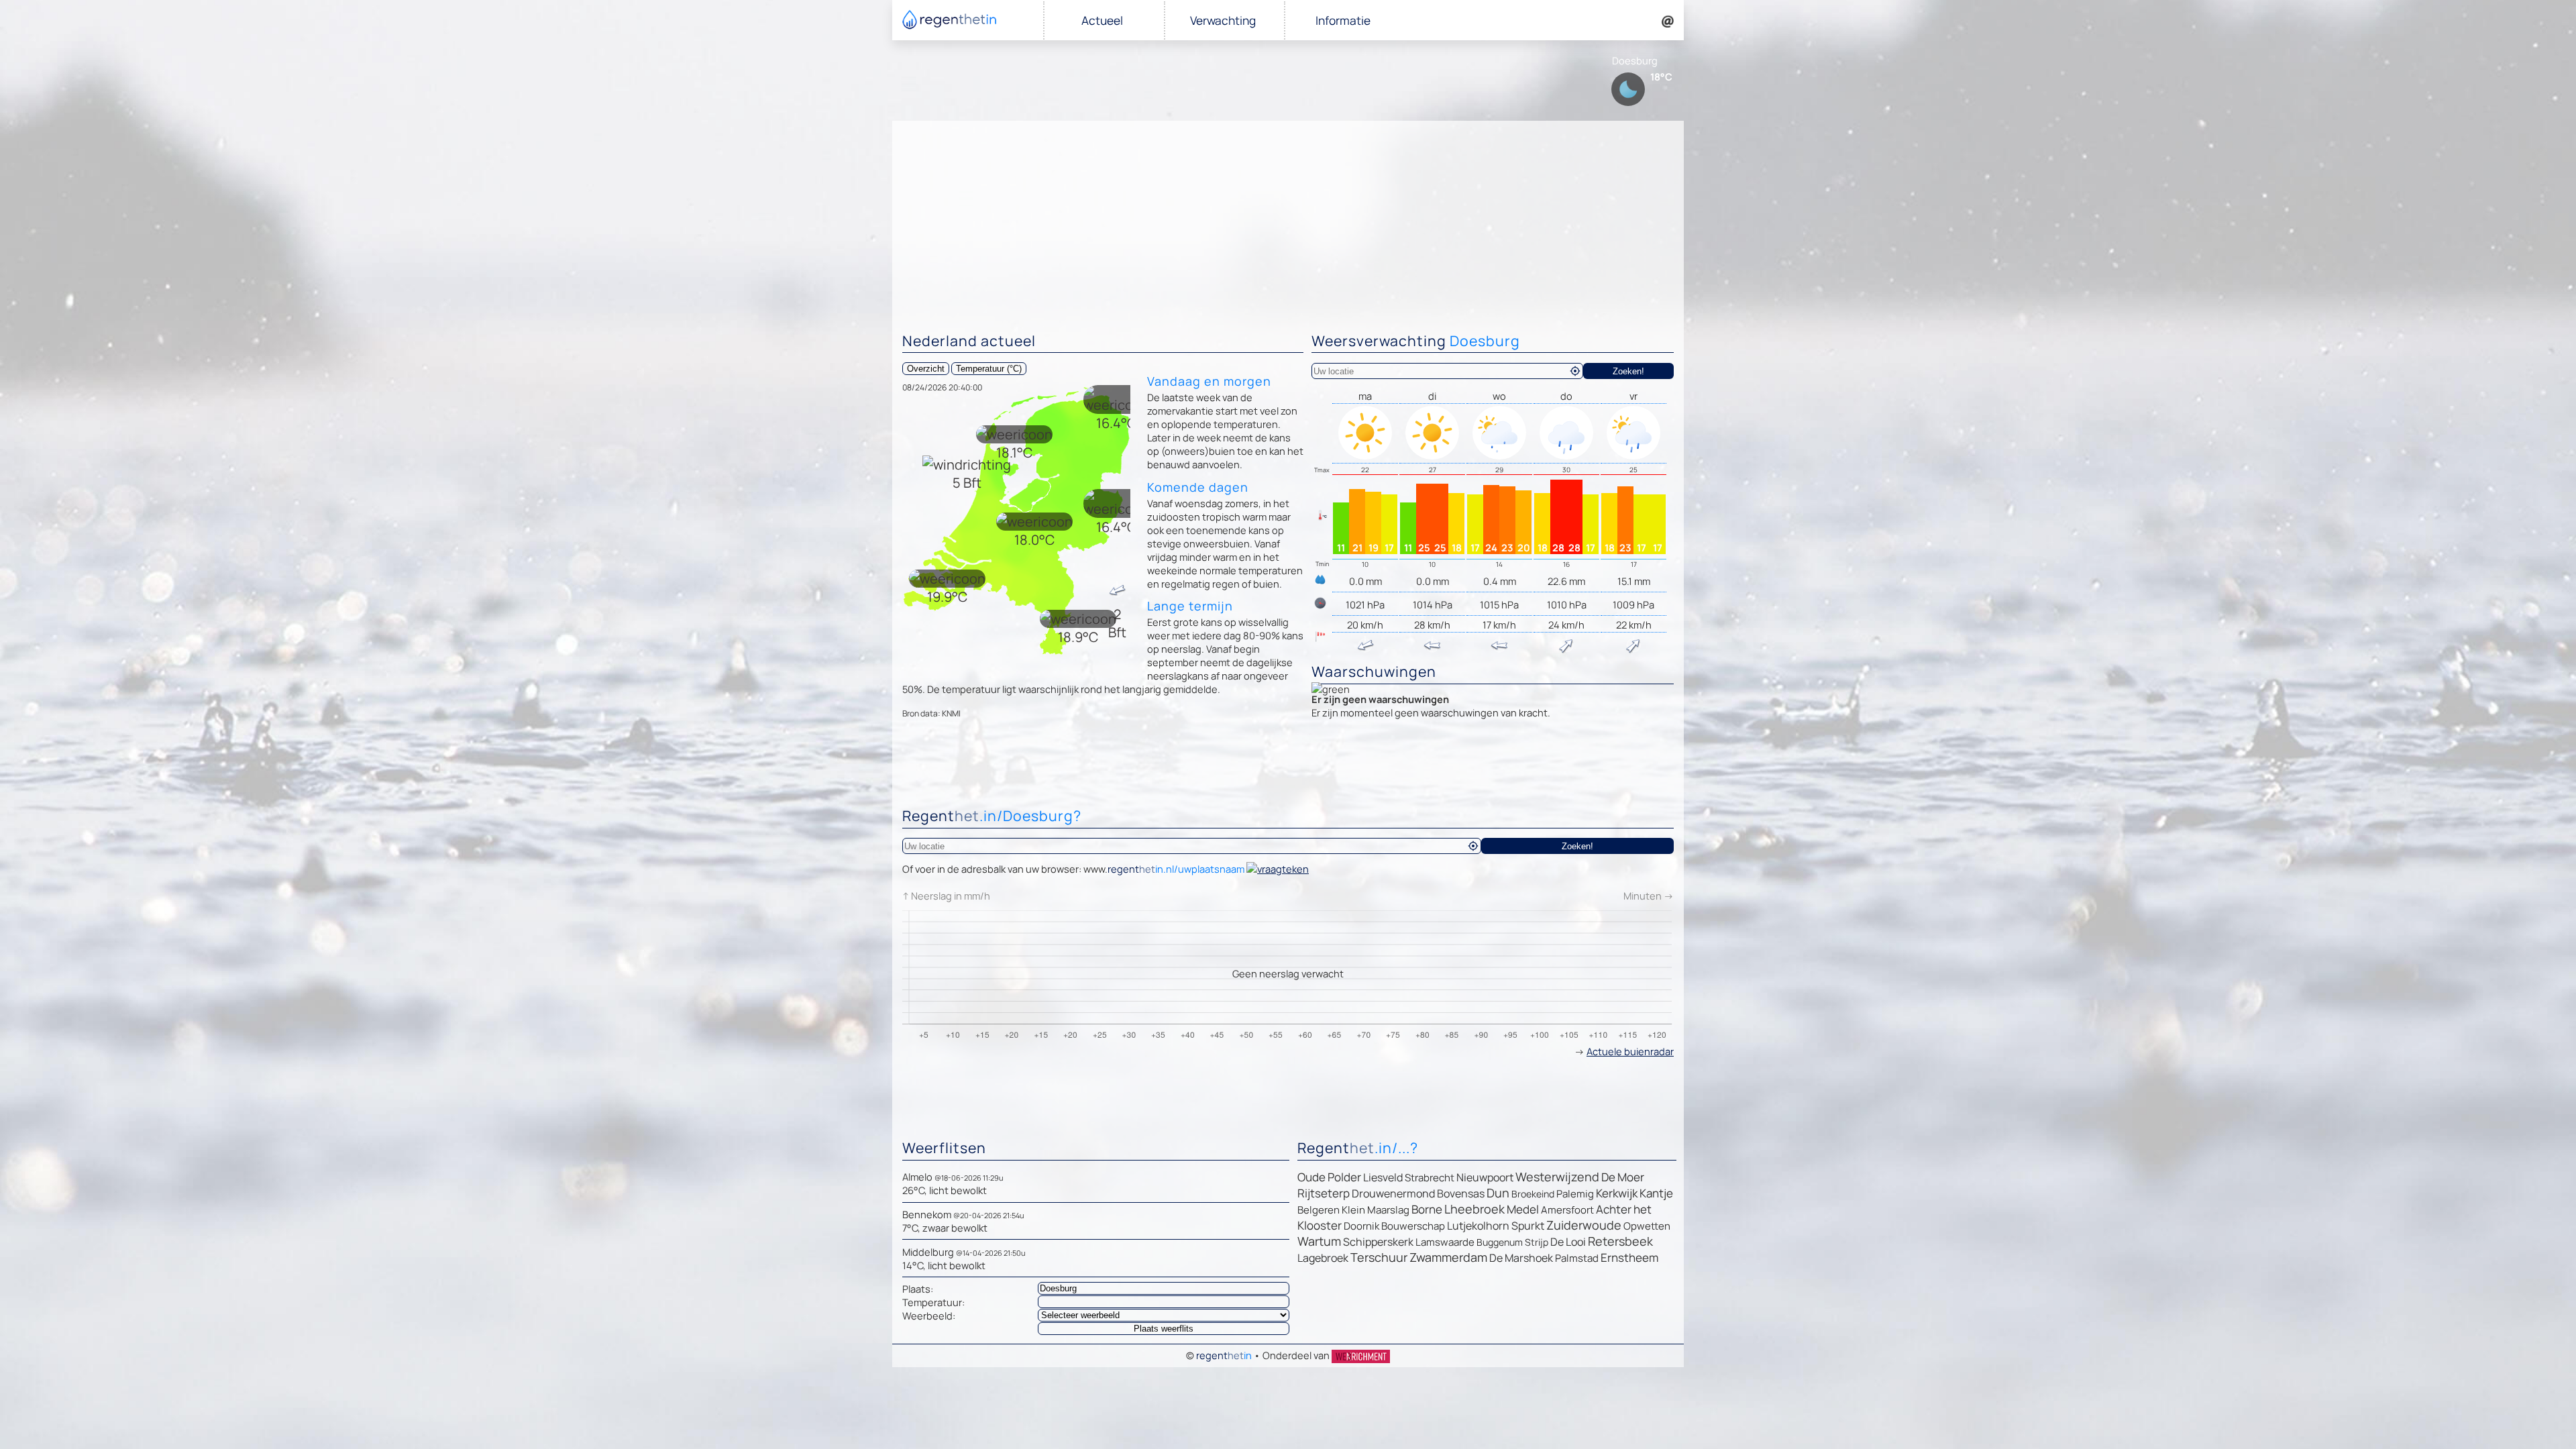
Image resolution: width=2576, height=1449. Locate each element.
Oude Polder (1329, 1177)
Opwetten (1647, 1226)
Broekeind (1533, 1194)
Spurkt (1528, 1226)
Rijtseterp (1324, 1193)
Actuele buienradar (1630, 1051)
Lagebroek (1323, 1258)
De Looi (1568, 1242)
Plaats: (918, 1289)
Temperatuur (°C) (989, 369)
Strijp (1537, 1242)
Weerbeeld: (929, 1316)
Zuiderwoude (1584, 1225)
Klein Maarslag (1376, 1210)
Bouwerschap (1413, 1226)
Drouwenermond (1393, 1193)
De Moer (1623, 1177)
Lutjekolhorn (1478, 1226)
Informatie (1343, 20)
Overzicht (926, 369)
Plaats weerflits (1164, 1329)
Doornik (1361, 1226)
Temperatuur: (933, 1302)
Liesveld (1383, 1177)
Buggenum (1500, 1242)
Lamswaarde (1445, 1242)
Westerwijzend (1557, 1177)
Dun (1498, 1193)
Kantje (1656, 1193)
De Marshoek (1521, 1258)
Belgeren (1319, 1210)
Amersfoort (1567, 1210)
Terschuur (1379, 1257)
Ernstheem (1629, 1257)
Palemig (1575, 1194)
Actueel (1102, 20)
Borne (1427, 1209)
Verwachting (1223, 20)
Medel (1523, 1209)
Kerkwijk (1617, 1193)
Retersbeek (1620, 1241)
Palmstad (1577, 1258)
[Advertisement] (1288, 221)
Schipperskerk (1378, 1242)
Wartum (1319, 1241)
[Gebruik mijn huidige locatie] (1575, 371)
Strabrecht (1430, 1178)
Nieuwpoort (1485, 1177)
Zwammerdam (1448, 1257)
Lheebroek (1474, 1209)
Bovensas (1461, 1193)
